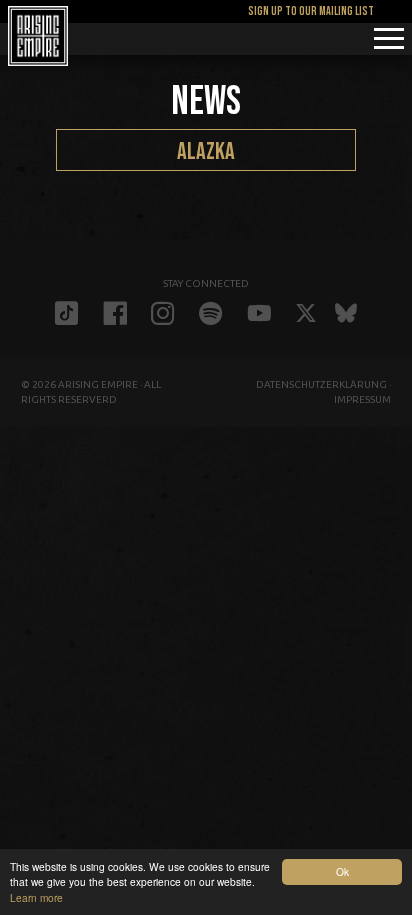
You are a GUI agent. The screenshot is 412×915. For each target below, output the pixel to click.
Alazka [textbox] (206, 151)
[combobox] (206, 150)
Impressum (362, 399)
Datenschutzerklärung (321, 384)
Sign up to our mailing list (311, 11)
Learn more (36, 897)
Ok (342, 871)
